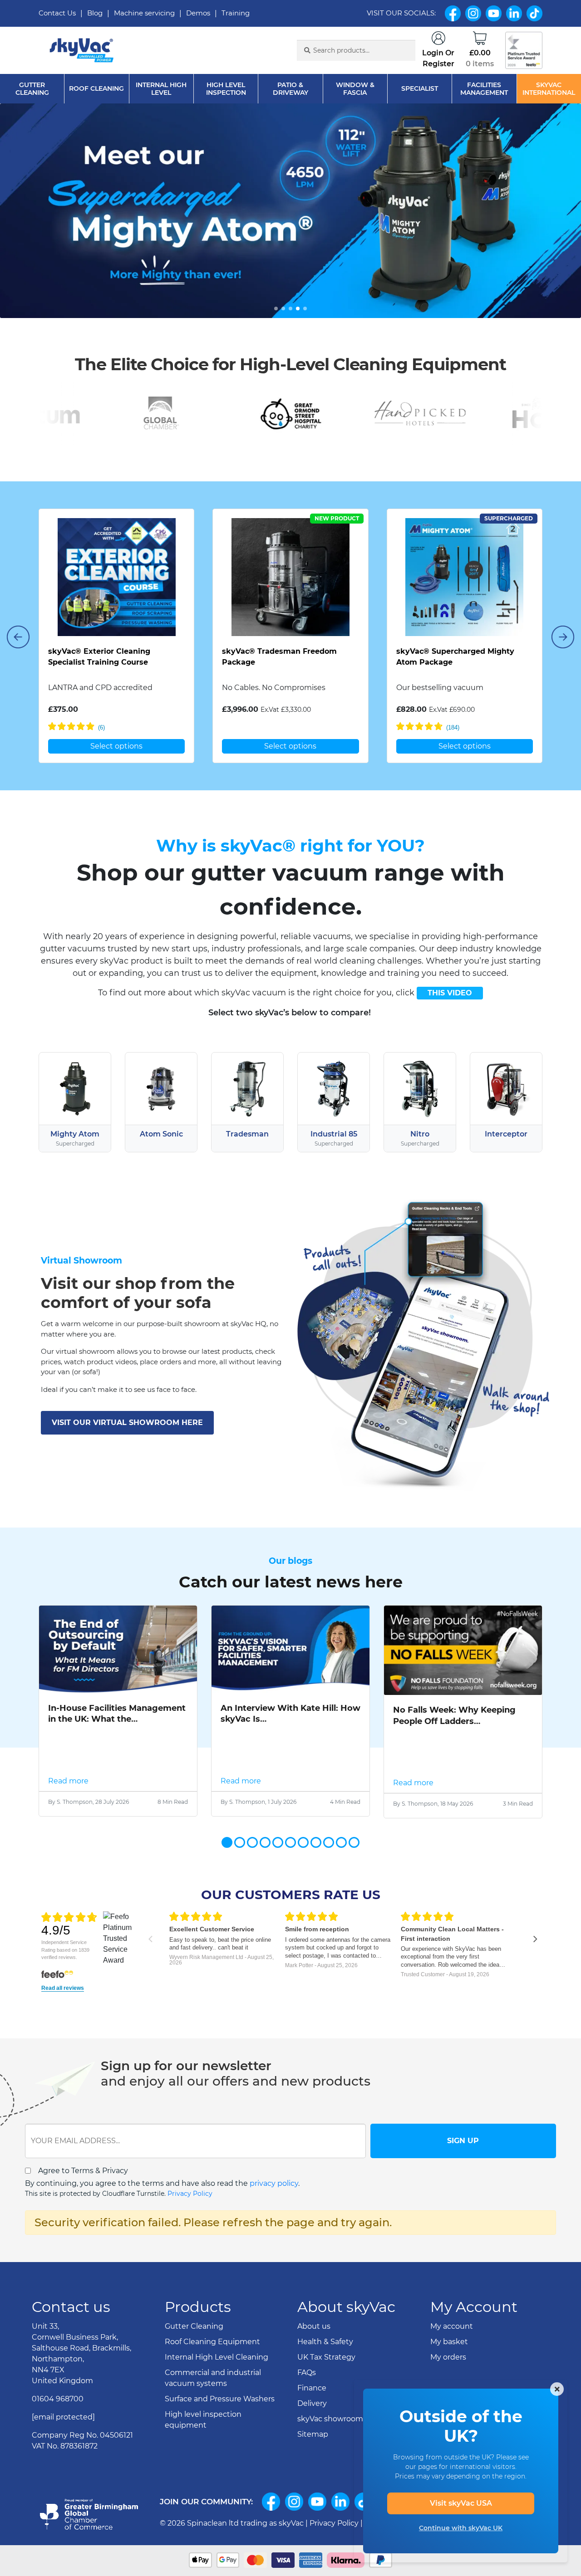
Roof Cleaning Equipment (212, 2342)
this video (450, 993)
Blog (95, 13)
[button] (276, 309)
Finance (312, 2388)
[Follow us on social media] (271, 2502)
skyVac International (549, 89)
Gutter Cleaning (32, 89)
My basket (449, 2342)
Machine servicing (144, 13)
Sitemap (313, 2434)
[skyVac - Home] (82, 51)
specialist (420, 89)
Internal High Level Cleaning (217, 2357)
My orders (448, 2357)
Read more (68, 1781)
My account (452, 2326)
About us (314, 2326)
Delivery (312, 2403)
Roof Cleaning (96, 89)
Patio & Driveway (290, 89)
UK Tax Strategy (326, 2357)
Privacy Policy (190, 2194)
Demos (198, 13)
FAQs (307, 2373)
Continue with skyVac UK (461, 2528)
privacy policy (274, 2183)
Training (236, 13)
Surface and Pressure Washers (220, 2399)
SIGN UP (463, 2141)
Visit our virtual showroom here (127, 1423)
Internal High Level (161, 89)
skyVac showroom (330, 2419)
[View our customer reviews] (524, 50)
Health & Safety (325, 2342)
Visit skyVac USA (461, 2503)
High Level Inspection (226, 89)
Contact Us (57, 13)
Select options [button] (116, 746)
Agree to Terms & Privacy (83, 2171)
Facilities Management (484, 89)
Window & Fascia (355, 89)
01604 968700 (58, 2399)
